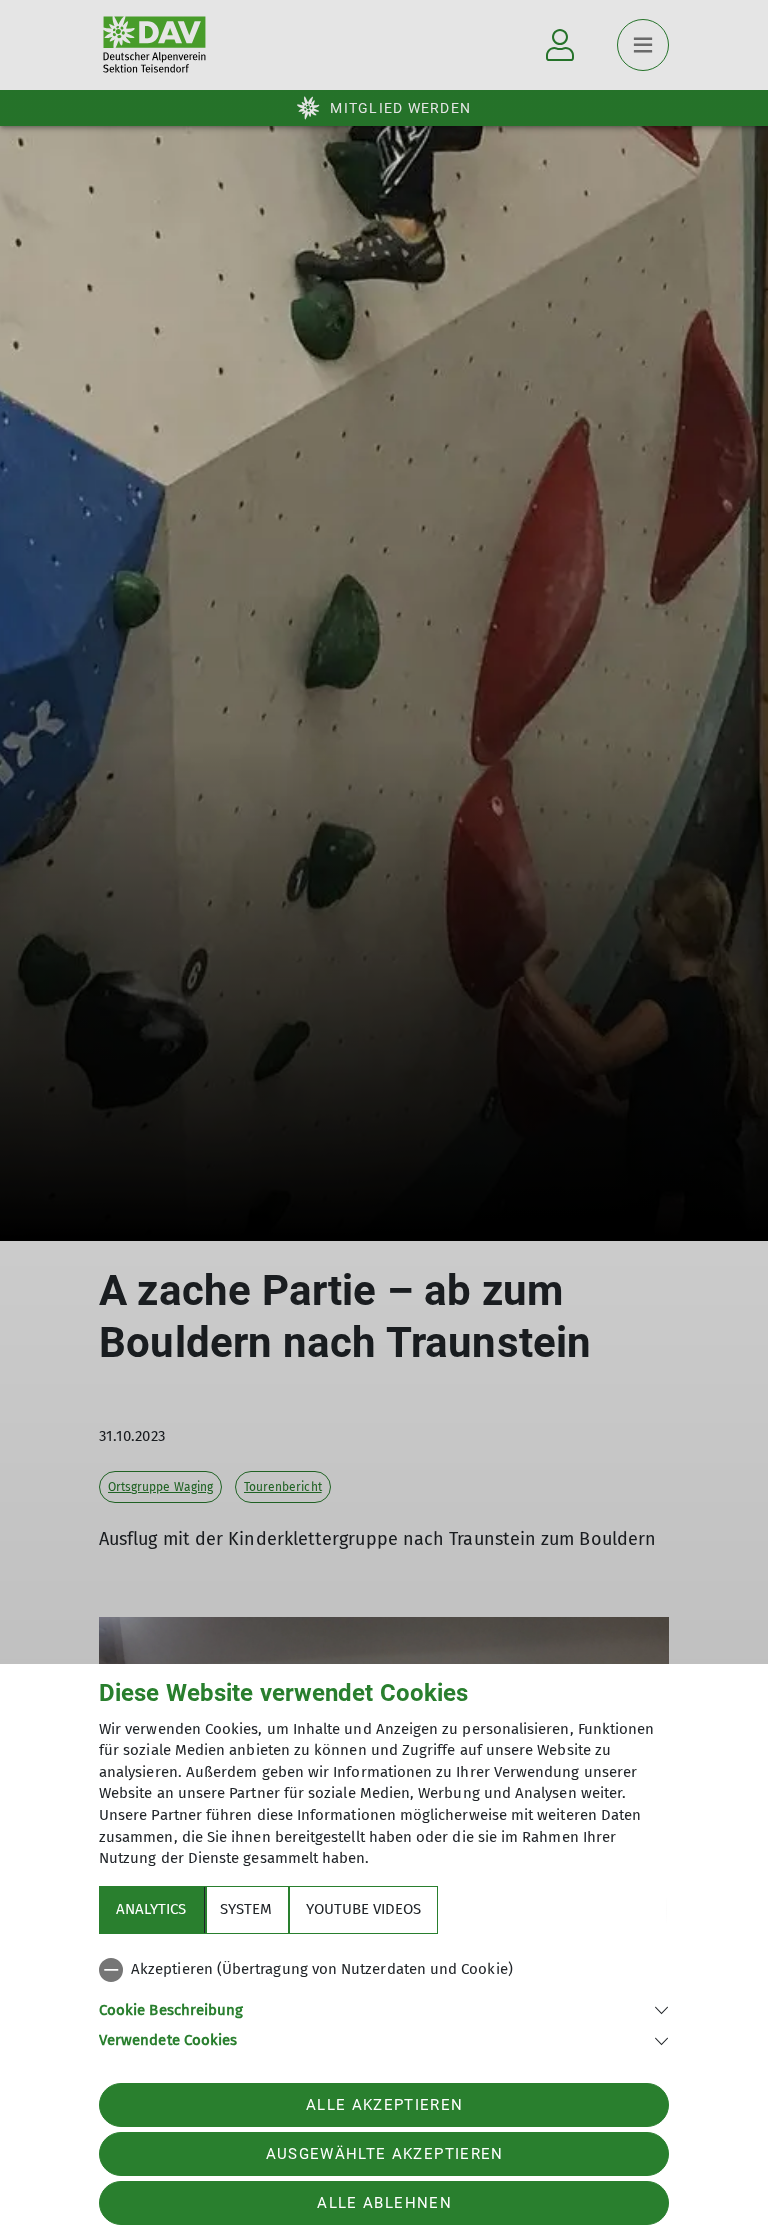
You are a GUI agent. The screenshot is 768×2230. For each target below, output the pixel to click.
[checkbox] (384, 1970)
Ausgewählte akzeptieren (385, 2154)
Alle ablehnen (384, 2203)
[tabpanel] (384, 2001)
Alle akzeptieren (384, 2105)
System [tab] (246, 1909)
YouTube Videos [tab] (363, 1909)
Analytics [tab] (151, 1909)
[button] (384, 2008)
